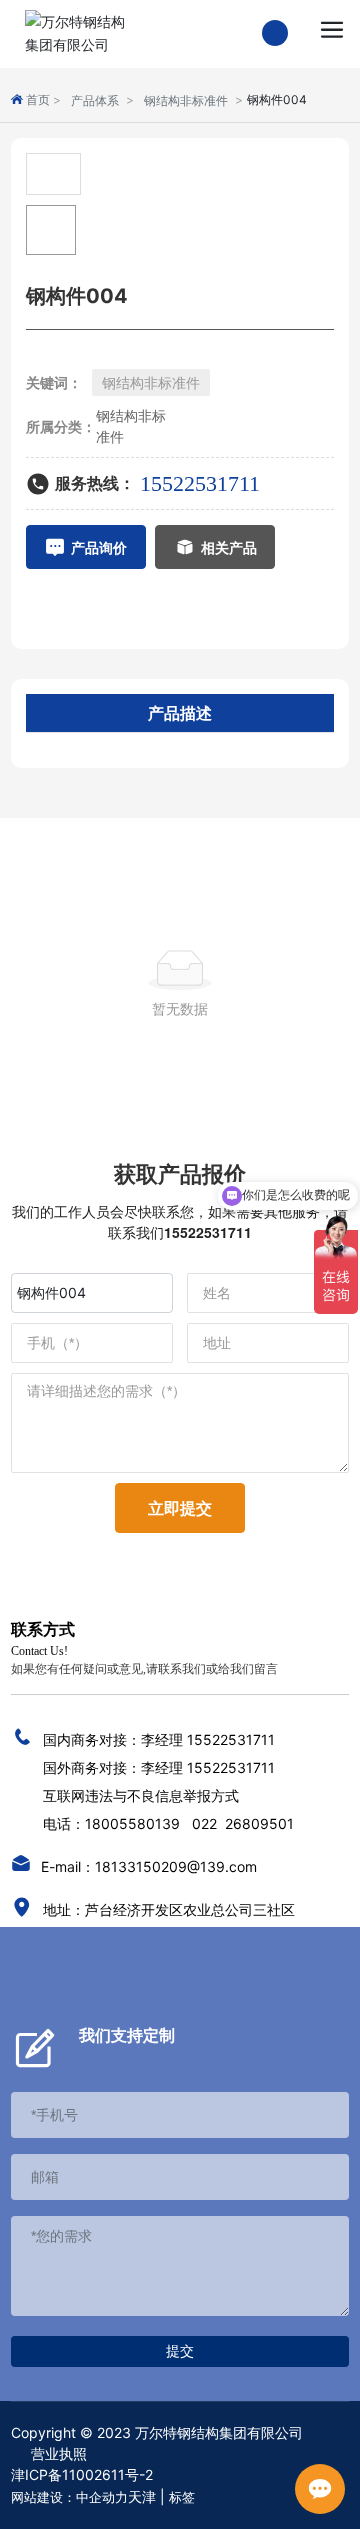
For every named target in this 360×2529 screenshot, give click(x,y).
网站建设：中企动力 (69, 2497)
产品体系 (95, 100)
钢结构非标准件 (186, 100)
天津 (142, 2496)
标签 (182, 2497)
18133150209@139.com (176, 1866)
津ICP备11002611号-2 (82, 2474)
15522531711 (200, 483)
